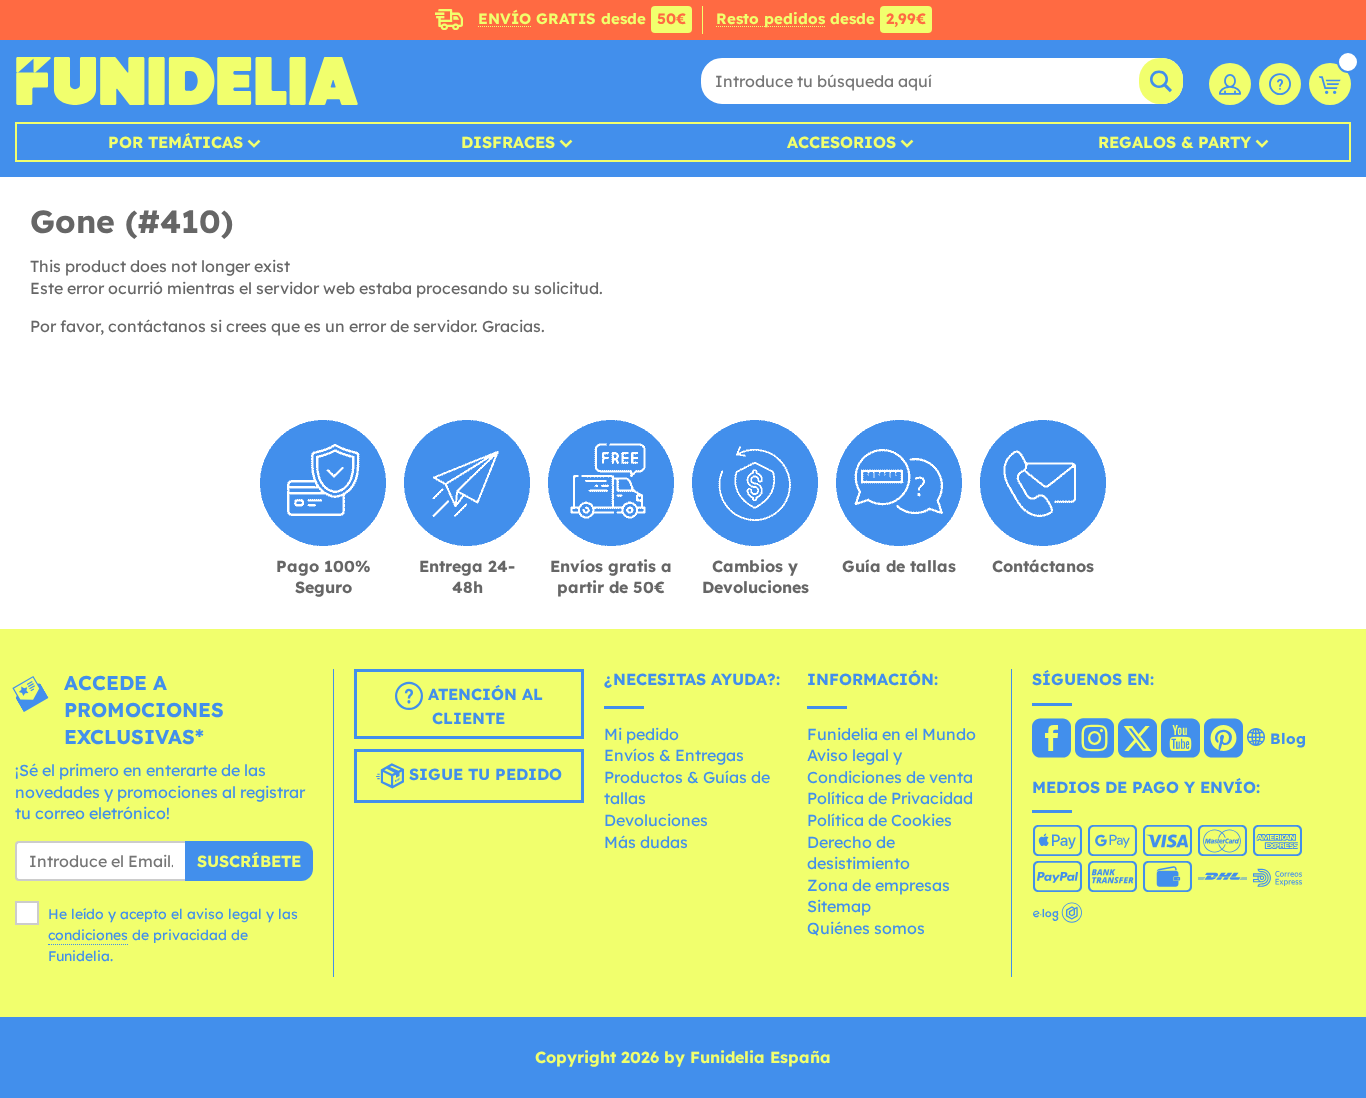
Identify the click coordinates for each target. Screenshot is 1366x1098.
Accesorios (841, 142)
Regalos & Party (1174, 142)
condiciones (88, 935)
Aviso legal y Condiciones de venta (890, 766)
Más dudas (646, 842)
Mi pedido (641, 734)
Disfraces (508, 142)
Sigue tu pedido (483, 774)
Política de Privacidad (890, 798)
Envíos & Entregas (674, 755)
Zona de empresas (878, 885)
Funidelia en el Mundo (891, 734)
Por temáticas (175, 142)
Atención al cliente (483, 706)
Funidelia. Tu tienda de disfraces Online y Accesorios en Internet (186, 81)
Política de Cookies (879, 820)
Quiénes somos (866, 928)
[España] (1051, 740)
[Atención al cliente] (1280, 84)
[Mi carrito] (1330, 84)
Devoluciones (656, 820)
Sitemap (839, 906)
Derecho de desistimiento (858, 853)
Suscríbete (249, 861)
